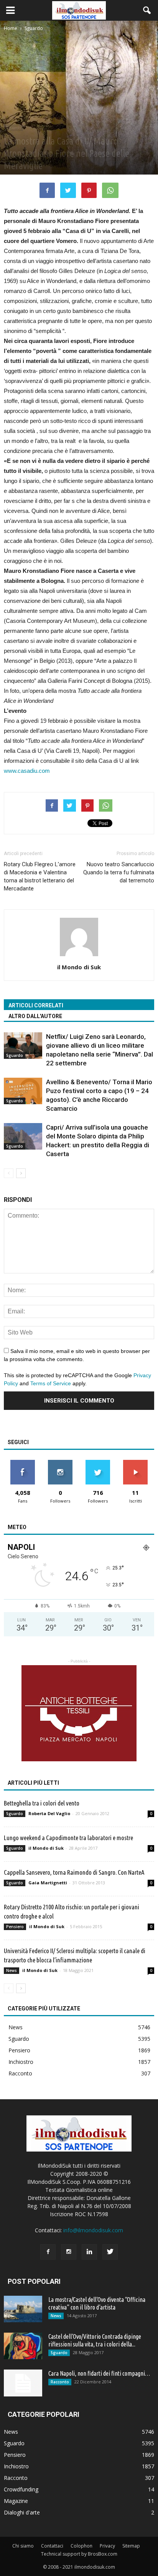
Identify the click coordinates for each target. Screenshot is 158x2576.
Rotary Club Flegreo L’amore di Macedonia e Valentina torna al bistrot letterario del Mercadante (40, 876)
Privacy (107, 2546)
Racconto (20, 2073)
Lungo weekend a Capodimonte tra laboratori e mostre (68, 1838)
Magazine (16, 2501)
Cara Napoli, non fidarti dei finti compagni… (99, 2373)
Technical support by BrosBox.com (79, 2554)
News (12, 1970)
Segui (60, 1463)
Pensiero (15, 1927)
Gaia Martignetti (48, 1883)
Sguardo (13, 128)
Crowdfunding (21, 2489)
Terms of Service (51, 1383)
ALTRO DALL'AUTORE (35, 1016)
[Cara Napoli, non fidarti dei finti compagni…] (23, 2383)
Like (23, 1463)
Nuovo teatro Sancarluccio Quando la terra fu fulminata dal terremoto (119, 872)
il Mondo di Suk (79, 967)
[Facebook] (48, 2252)
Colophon (81, 2546)
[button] (147, 10)
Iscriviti (136, 1463)
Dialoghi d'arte (22, 2512)
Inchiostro (21, 2062)
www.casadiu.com (27, 771)
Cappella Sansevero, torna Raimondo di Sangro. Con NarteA (74, 1872)
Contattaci (52, 2546)
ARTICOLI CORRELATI (36, 1005)
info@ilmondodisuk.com (93, 2230)
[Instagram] (69, 2252)
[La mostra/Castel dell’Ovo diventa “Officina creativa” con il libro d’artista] (23, 2309)
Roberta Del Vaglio (49, 1813)
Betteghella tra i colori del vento (42, 1803)
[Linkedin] (89, 2252)
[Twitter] (110, 2252)
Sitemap (131, 2546)
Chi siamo (23, 2546)
